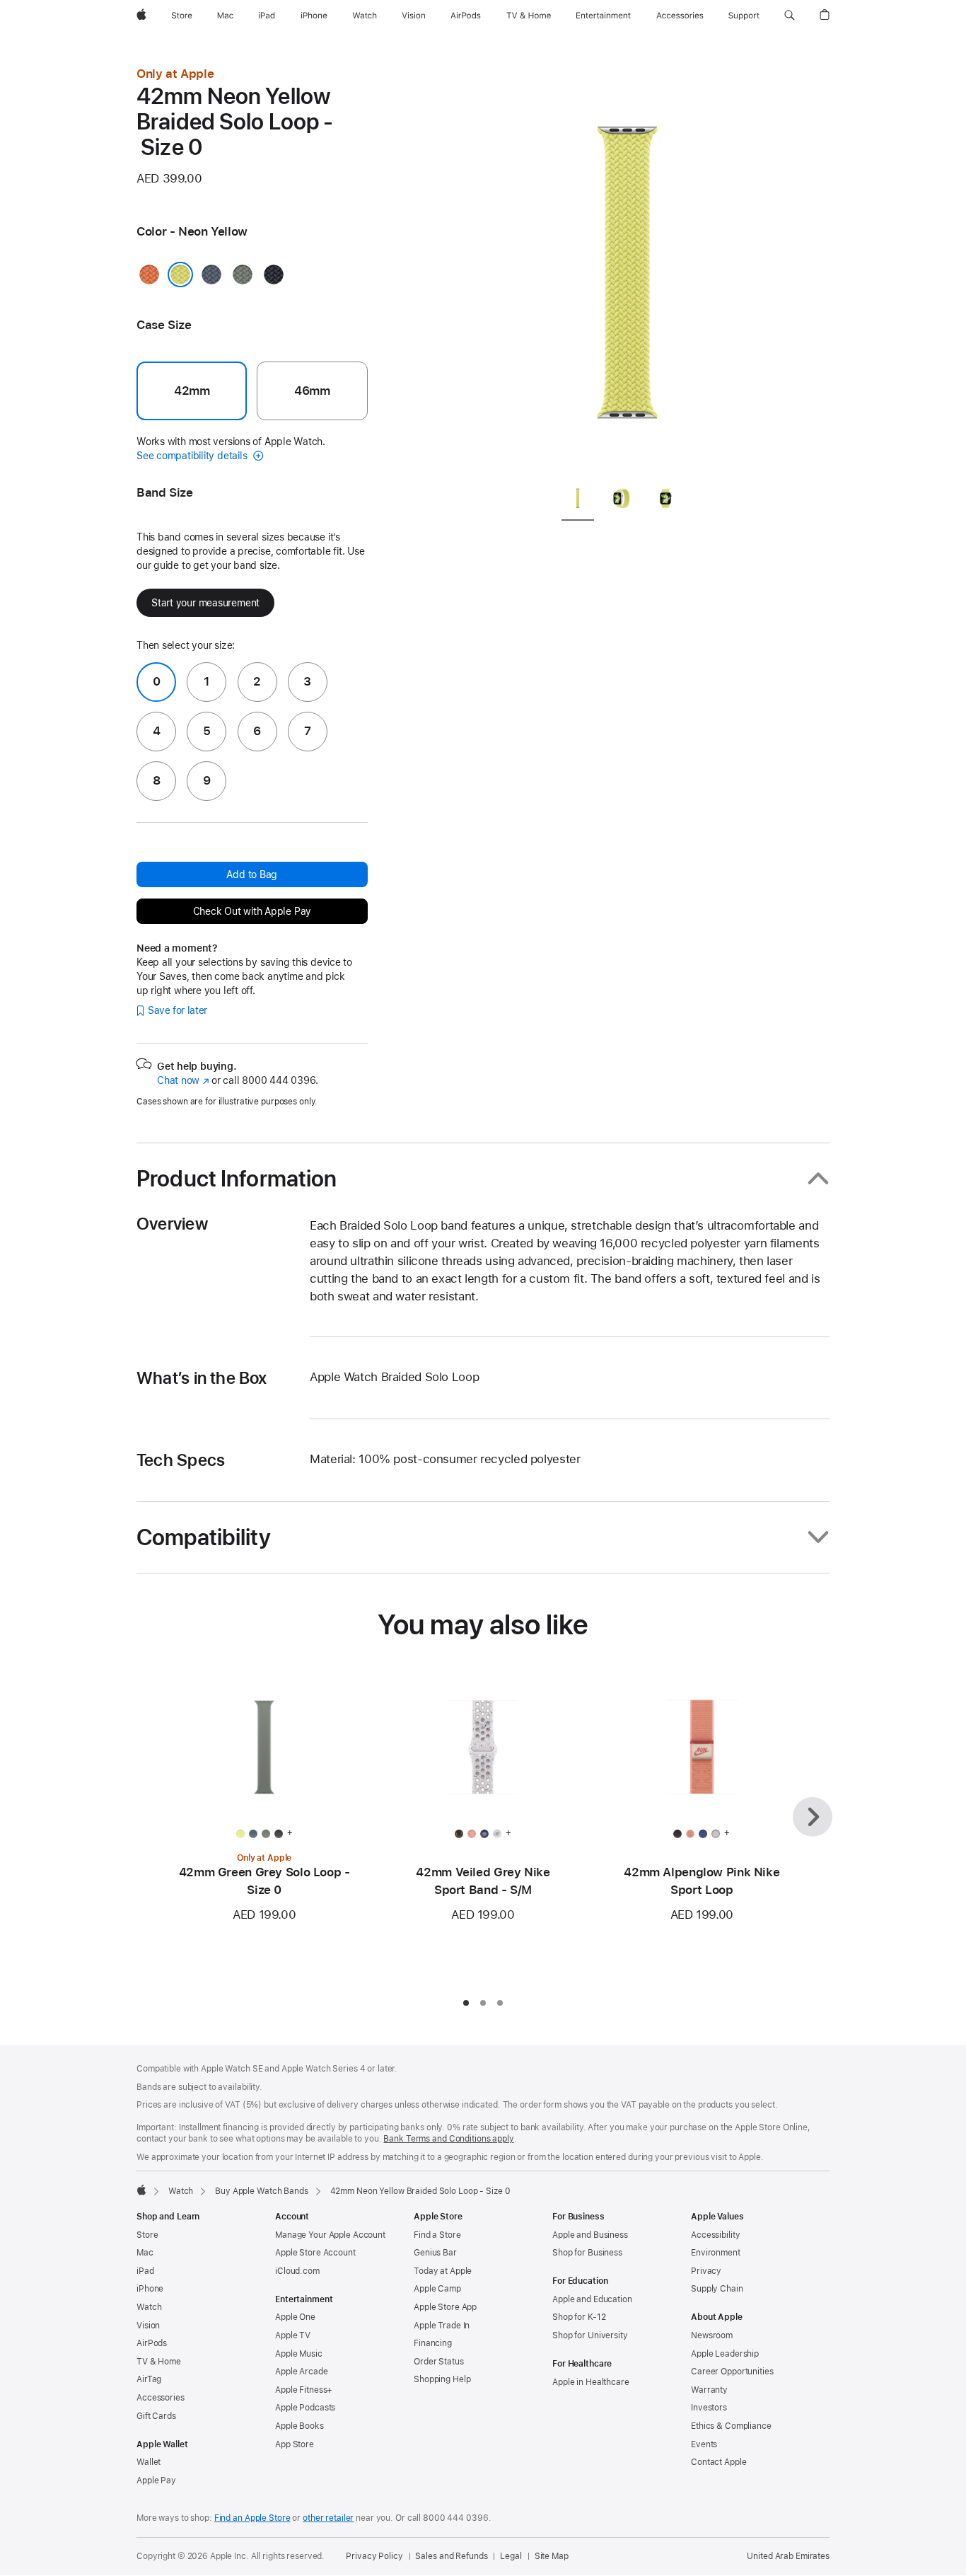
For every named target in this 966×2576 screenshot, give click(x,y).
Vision (148, 2326)
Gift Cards (156, 2416)
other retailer (328, 2518)
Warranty (709, 2390)
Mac (145, 2253)
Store (147, 2235)
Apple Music (299, 2354)
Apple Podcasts (305, 2408)
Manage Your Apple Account (330, 2235)
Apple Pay (156, 2480)
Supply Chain (717, 2289)
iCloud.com (297, 2271)
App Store (295, 2444)
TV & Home (159, 2362)
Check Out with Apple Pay (252, 911)
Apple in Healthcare (591, 2382)
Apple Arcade (302, 2372)
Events (704, 2444)
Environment (716, 2253)
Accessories (161, 2398)
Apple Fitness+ (304, 2390)
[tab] (578, 501)
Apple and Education (592, 2299)
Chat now (183, 1080)
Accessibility (715, 2235)
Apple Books (299, 2426)
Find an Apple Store (252, 2518)
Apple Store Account (315, 2253)
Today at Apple (443, 2271)
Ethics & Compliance (731, 2426)
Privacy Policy (374, 2556)
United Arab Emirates (788, 2556)
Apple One (295, 2317)
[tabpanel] (627, 269)
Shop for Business (587, 2253)
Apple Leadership (725, 2354)
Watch (181, 2191)
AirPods (152, 2343)
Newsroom (712, 2335)
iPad (145, 2271)
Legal (511, 2556)
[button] (790, 16)
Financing (433, 2343)
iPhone (150, 2289)
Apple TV (293, 2335)
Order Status (439, 2362)
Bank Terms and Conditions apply (448, 2139)
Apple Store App (445, 2307)
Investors (709, 2408)
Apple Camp (437, 2289)
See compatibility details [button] (193, 456)
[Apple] (141, 2190)
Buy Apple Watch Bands (261, 2191)
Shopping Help (442, 2379)
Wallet (149, 2462)
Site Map (552, 2556)
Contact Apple (718, 2462)
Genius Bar (435, 2253)
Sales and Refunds (451, 2556)
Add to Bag (252, 874)
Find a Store (437, 2235)
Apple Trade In (442, 2326)
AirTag (149, 2379)
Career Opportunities (732, 2372)
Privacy (706, 2271)
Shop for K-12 (579, 2317)
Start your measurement (205, 603)
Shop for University (590, 2335)
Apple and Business (590, 2235)
